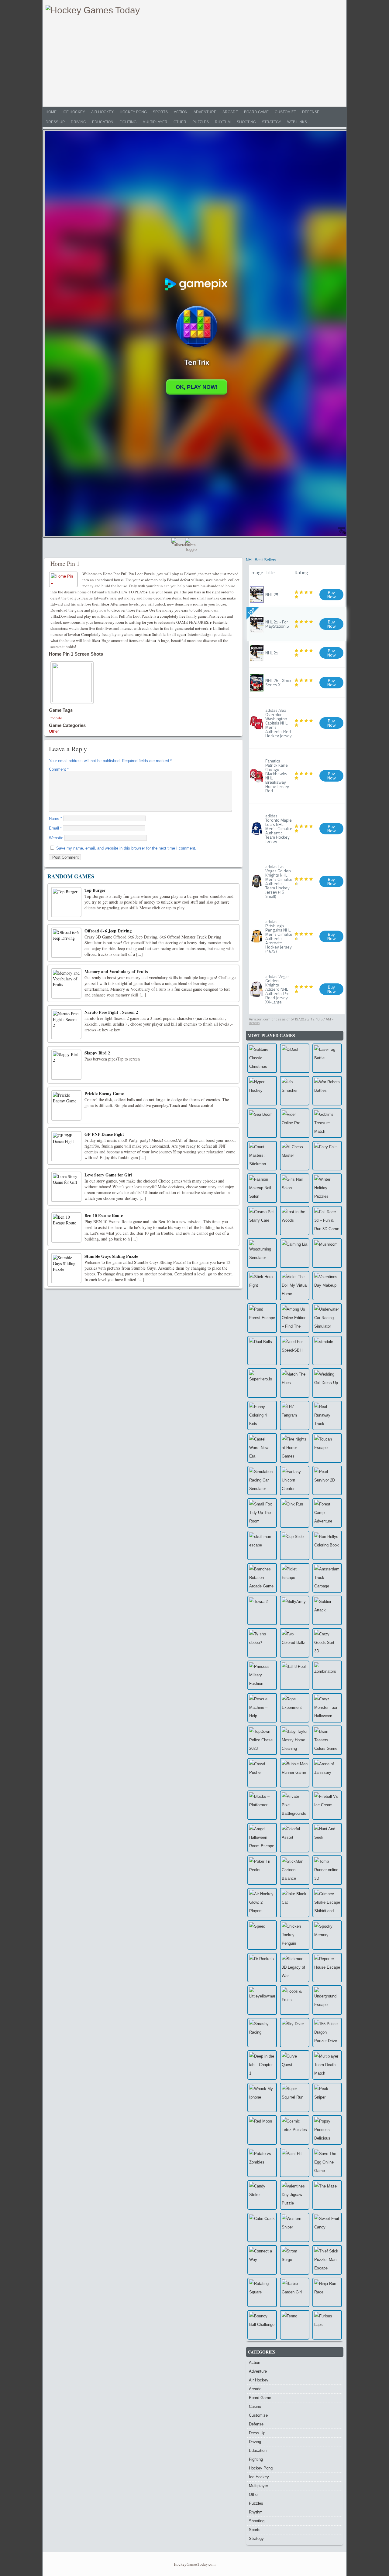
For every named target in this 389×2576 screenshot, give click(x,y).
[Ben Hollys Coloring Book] (327, 1545)
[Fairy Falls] (327, 1156)
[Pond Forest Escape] (262, 1318)
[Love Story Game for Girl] (66, 1187)
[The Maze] (327, 2195)
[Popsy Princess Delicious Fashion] (327, 2130)
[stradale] (327, 1351)
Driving (78, 122)
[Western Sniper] (295, 2227)
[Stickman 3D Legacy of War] (295, 1968)
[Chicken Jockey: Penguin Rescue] (295, 1935)
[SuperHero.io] (262, 1383)
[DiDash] (295, 1058)
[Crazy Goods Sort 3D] (327, 1643)
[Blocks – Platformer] (262, 1805)
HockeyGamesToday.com (195, 2564)
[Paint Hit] (295, 2162)
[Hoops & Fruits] (295, 2000)
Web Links (297, 122)
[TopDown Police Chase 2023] (262, 1740)
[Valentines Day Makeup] (327, 1286)
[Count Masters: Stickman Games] (262, 1156)
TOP (251, 612)
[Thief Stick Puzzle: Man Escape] (327, 2260)
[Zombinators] (327, 1675)
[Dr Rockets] (262, 1968)
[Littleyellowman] (262, 2000)
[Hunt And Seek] (327, 1838)
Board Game (256, 112)
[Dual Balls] (262, 1351)
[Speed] (262, 1935)
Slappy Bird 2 (97, 1053)
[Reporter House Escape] (327, 1968)
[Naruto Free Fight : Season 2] (66, 1024)
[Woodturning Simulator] (262, 1253)
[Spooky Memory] (327, 1935)
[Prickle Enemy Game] (66, 1105)
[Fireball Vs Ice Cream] (327, 1805)
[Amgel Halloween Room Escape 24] (262, 1838)
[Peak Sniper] (327, 2097)
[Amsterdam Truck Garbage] (327, 1578)
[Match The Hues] (295, 1383)
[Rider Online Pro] (295, 1123)
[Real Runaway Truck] (327, 1415)
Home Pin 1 (65, 563)
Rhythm (223, 122)
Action (181, 112)
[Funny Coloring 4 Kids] (262, 1415)
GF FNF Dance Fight (104, 1134)
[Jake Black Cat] (295, 1903)
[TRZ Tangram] (295, 1415)
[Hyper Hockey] (262, 1091)
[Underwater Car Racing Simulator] (327, 1318)
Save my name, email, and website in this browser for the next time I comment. (126, 848)
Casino (255, 2406)
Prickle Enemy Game (104, 1093)
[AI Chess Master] (295, 1156)
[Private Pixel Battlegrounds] (295, 1805)
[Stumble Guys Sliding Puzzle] (66, 1268)
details (254, 1023)
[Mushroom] (327, 1253)
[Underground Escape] (327, 2000)
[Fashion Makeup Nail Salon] (262, 1188)
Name (55, 818)
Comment (59, 769)
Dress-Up (55, 122)
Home (51, 112)
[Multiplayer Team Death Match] (327, 2065)
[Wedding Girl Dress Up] (327, 1383)
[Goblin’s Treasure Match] (327, 1123)
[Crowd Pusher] (262, 1773)
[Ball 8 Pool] (295, 1675)
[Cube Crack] (262, 2227)
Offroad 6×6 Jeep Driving (108, 931)
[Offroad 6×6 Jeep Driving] (66, 943)
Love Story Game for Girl (108, 1175)
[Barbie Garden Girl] (295, 2292)
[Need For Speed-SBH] (295, 1351)
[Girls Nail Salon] (295, 1188)
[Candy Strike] (262, 2195)
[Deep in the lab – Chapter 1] (262, 2065)
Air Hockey (102, 112)
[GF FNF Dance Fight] (66, 1146)
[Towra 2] (262, 1610)
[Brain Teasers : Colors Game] (327, 1740)
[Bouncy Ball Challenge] (262, 2325)
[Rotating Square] (262, 2292)
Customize (285, 112)
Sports (160, 112)
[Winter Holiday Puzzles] (327, 1188)
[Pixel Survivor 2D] (327, 1480)
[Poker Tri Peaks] (262, 1870)
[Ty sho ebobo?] (262, 1643)
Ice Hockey (74, 112)
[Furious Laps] (327, 2325)
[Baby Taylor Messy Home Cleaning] (295, 1740)
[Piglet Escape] (295, 1578)
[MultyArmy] (295, 1610)
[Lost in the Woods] (295, 1221)
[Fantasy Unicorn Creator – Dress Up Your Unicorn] (295, 1480)
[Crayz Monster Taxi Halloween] (327, 1708)
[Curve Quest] (295, 2065)
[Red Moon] (262, 2130)
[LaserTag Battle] (327, 1058)
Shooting (246, 122)
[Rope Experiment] (295, 1708)
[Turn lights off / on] (191, 544)
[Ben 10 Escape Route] (66, 1227)
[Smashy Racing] (262, 2033)
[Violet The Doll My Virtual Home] (295, 1286)
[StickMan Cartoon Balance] (295, 1870)
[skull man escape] (262, 1545)
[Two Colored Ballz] (295, 1643)
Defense (311, 112)
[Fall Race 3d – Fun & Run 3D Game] (327, 1221)
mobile (56, 718)
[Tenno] (295, 2325)
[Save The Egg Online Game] (327, 2162)
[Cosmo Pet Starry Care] (262, 1221)
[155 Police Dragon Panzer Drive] (327, 2033)
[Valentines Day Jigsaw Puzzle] (295, 2195)
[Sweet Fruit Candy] (327, 2227)
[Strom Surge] (295, 2260)
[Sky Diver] (295, 2033)
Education (103, 122)
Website (56, 838)
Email (55, 828)
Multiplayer (155, 122)
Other (180, 122)
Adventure (205, 112)
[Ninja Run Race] (327, 2292)
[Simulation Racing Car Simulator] (262, 1480)
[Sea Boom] (262, 1123)
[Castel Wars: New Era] (262, 1448)
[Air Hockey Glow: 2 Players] (262, 1903)
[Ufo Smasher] (295, 1091)
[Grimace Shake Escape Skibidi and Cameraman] (327, 1903)
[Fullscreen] (177, 544)
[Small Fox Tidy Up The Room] (262, 1513)
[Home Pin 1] (64, 579)
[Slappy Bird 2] (66, 1065)
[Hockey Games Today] (93, 10)
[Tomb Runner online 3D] (327, 1870)
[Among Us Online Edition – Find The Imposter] (295, 1318)
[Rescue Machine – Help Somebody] (262, 1708)
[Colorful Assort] (295, 1838)
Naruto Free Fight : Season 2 (111, 1012)
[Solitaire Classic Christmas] (262, 1058)
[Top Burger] (66, 902)
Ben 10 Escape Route (104, 1215)
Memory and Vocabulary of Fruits (116, 971)
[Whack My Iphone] (262, 2097)
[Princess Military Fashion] (262, 1675)
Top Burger (95, 890)
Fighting (128, 122)
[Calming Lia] (295, 1253)
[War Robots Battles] (327, 1091)
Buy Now (332, 594)
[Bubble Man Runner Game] (295, 1773)
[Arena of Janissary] (327, 1773)
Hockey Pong (133, 112)
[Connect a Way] (262, 2260)
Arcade (230, 112)
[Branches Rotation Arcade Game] (262, 1578)
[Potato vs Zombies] (262, 2162)
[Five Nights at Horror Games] (295, 1448)
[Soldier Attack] (327, 1610)
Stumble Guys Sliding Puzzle (111, 1256)
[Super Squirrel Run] (295, 2097)
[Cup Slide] (295, 1545)
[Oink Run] (295, 1513)
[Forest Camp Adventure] (327, 1513)
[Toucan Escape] (327, 1448)
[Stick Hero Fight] (262, 1286)
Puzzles (201, 122)
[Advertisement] (194, 61)
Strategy (272, 122)
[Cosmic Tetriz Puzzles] (295, 2130)
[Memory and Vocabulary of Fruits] (66, 983)
